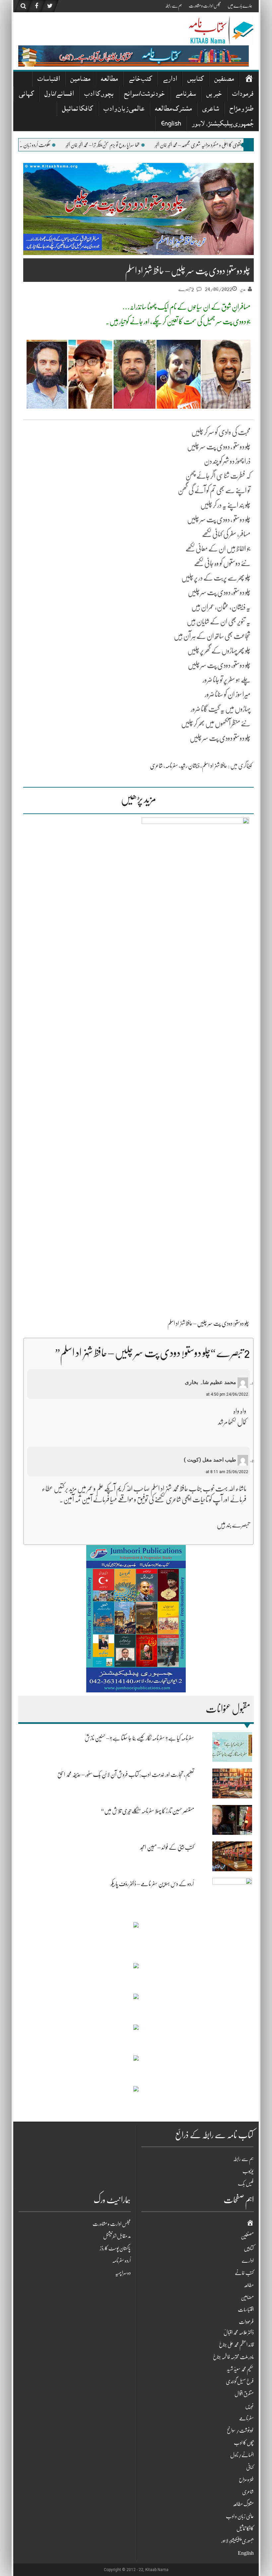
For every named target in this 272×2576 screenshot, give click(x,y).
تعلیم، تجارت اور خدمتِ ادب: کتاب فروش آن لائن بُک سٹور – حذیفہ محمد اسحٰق (126, 1775)
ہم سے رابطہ (174, 6)
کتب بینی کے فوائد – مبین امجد (167, 1847)
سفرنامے (185, 95)
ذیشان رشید (190, 766)
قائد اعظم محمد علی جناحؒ (236, 2345)
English (171, 124)
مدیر (243, 289)
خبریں (214, 95)
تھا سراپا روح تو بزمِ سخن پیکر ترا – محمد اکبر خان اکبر (173, 145)
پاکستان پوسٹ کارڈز (115, 2248)
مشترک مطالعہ (173, 109)
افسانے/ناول (59, 95)
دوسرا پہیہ (123, 2273)
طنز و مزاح (241, 109)
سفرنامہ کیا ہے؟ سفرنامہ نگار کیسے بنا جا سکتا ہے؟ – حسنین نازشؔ (139, 1738)
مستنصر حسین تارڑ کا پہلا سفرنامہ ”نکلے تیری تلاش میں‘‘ (147, 1811)
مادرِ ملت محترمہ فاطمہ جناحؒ (233, 2357)
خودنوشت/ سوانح (144, 95)
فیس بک (246, 2184)
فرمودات (243, 95)
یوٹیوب (248, 2171)
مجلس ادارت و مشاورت (205, 6)
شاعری (211, 109)
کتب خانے (140, 80)
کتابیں (196, 80)
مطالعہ (109, 80)
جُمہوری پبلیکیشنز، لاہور (223, 124)
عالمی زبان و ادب (124, 109)
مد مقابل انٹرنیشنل (117, 2236)
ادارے (170, 80)
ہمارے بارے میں (240, 6)
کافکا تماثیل (77, 109)
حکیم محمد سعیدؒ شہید (240, 2369)
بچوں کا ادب (99, 95)
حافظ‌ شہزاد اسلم (215, 766)
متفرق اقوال (244, 2394)
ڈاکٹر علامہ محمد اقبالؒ (239, 2333)
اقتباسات (49, 80)
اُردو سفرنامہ (121, 2261)
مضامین (80, 80)
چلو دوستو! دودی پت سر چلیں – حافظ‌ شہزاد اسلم (208, 1323)
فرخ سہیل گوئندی (240, 2382)
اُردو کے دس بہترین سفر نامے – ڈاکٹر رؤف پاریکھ (152, 1884)
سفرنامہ (172, 766)
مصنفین (224, 80)
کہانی (26, 95)
